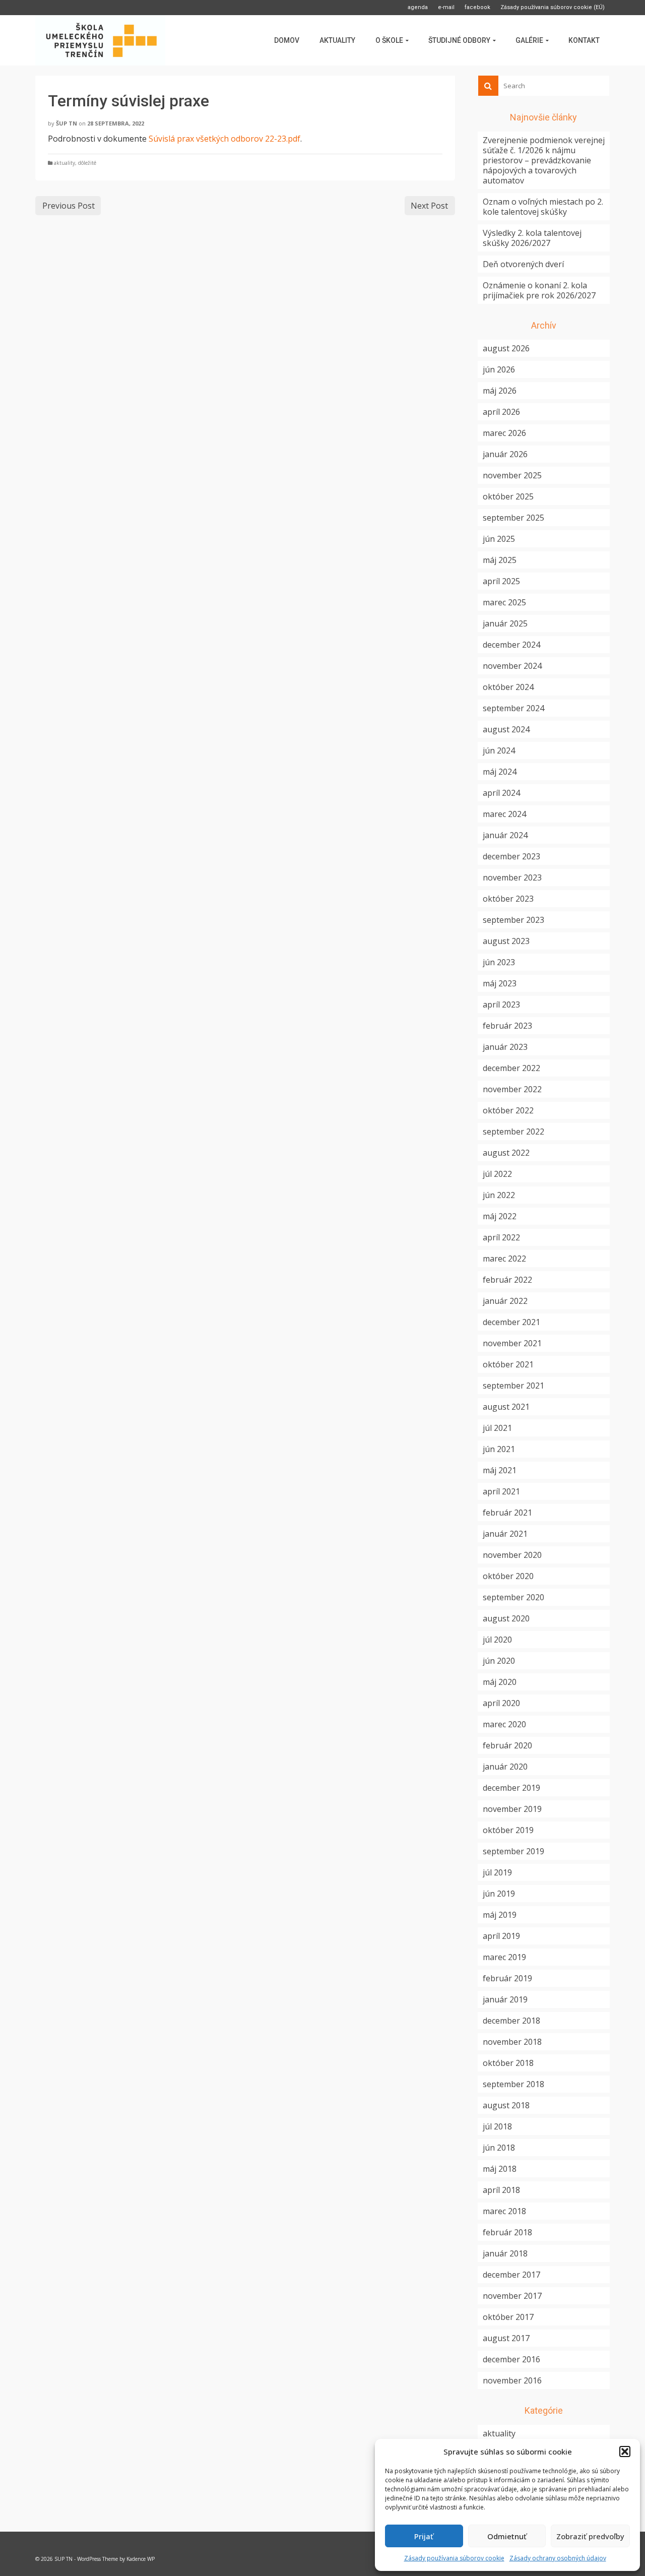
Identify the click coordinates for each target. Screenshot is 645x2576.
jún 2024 (499, 750)
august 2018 (506, 2105)
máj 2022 (500, 1216)
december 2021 (511, 1322)
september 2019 (513, 1851)
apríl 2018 (501, 2190)
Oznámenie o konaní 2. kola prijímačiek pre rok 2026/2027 (539, 290)
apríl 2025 (501, 581)
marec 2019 (504, 1957)
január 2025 (505, 623)
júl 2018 (497, 2126)
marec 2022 (504, 1259)
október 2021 (508, 1364)
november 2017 (512, 2296)
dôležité (87, 163)
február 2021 (507, 1513)
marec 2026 (504, 433)
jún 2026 (499, 369)
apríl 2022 (501, 1237)
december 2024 (511, 645)
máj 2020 (500, 1682)
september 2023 (513, 920)
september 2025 (513, 518)
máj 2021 (500, 1470)
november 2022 (512, 1089)
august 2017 (506, 2338)
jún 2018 (499, 2148)
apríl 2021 (501, 1491)
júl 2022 (497, 1174)
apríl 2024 (501, 793)
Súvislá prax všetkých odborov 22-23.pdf (224, 139)
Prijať (424, 2536)
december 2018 (511, 2021)
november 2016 (512, 2380)
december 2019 (511, 1788)
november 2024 (512, 666)
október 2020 (508, 1576)
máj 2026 (500, 391)
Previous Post (69, 206)
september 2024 (513, 708)
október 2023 (508, 899)
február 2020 (507, 1745)
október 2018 (508, 2063)
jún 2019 (499, 1894)
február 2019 (507, 1978)
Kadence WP (141, 2559)
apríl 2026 (501, 412)
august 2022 (506, 1153)
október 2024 (508, 687)
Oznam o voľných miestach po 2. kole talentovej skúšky (543, 207)
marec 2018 (504, 2211)
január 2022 (505, 1301)
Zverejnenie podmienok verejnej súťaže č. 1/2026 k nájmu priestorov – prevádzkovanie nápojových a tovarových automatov (544, 160)
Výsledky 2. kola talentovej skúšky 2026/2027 (532, 238)
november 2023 (512, 877)
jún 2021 (499, 1449)
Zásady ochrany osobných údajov (558, 2558)
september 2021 (513, 1386)
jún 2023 (499, 962)
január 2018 (505, 2253)
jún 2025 (499, 539)
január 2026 (505, 454)
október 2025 (508, 496)
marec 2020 (504, 1724)
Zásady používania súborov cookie (454, 2558)
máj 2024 (500, 772)
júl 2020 (497, 1640)
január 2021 (505, 1534)
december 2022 (511, 1068)
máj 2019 (500, 1915)
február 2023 (507, 1026)
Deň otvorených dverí (523, 264)
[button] (625, 2452)
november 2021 (512, 1343)
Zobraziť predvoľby (590, 2536)
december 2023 (511, 856)
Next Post (429, 206)
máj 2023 (500, 983)
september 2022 (513, 1132)
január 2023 (505, 1047)
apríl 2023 (501, 1004)
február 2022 (507, 1280)
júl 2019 (497, 1872)
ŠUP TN (67, 123)
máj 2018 (500, 2169)
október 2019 (508, 1830)
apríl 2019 (501, 1936)
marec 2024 (504, 814)
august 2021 (506, 1407)
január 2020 (505, 1767)
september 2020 (513, 1597)
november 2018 (512, 2042)
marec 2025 (504, 602)
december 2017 (511, 2275)
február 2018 (507, 2232)
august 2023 (506, 941)
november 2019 (512, 1809)
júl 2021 (497, 1428)
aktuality (64, 163)
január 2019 (505, 1999)
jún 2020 (499, 1661)
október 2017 (508, 2317)
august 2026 (506, 348)
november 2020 (512, 1555)
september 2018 (513, 2084)
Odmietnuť (507, 2536)
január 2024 (505, 835)
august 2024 (506, 729)
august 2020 (506, 1618)
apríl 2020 (501, 1703)
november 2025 (512, 475)
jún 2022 (499, 1195)
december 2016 (511, 2359)
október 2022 (508, 1110)
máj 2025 (500, 560)
